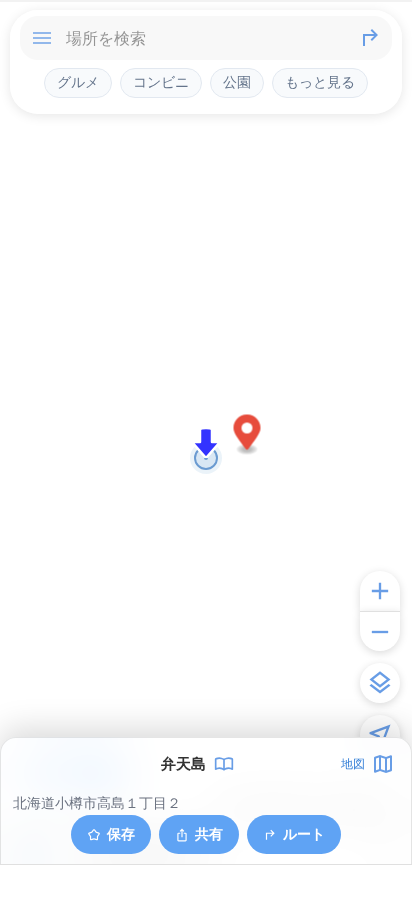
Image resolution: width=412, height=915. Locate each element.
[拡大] (380, 591)
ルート (304, 833)
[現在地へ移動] (380, 735)
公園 (237, 82)
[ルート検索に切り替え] (370, 38)
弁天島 (183, 764)
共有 (209, 833)
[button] (247, 435)
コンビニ (161, 82)
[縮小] (380, 631)
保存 (121, 833)
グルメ (78, 82)
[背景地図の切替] (380, 683)
